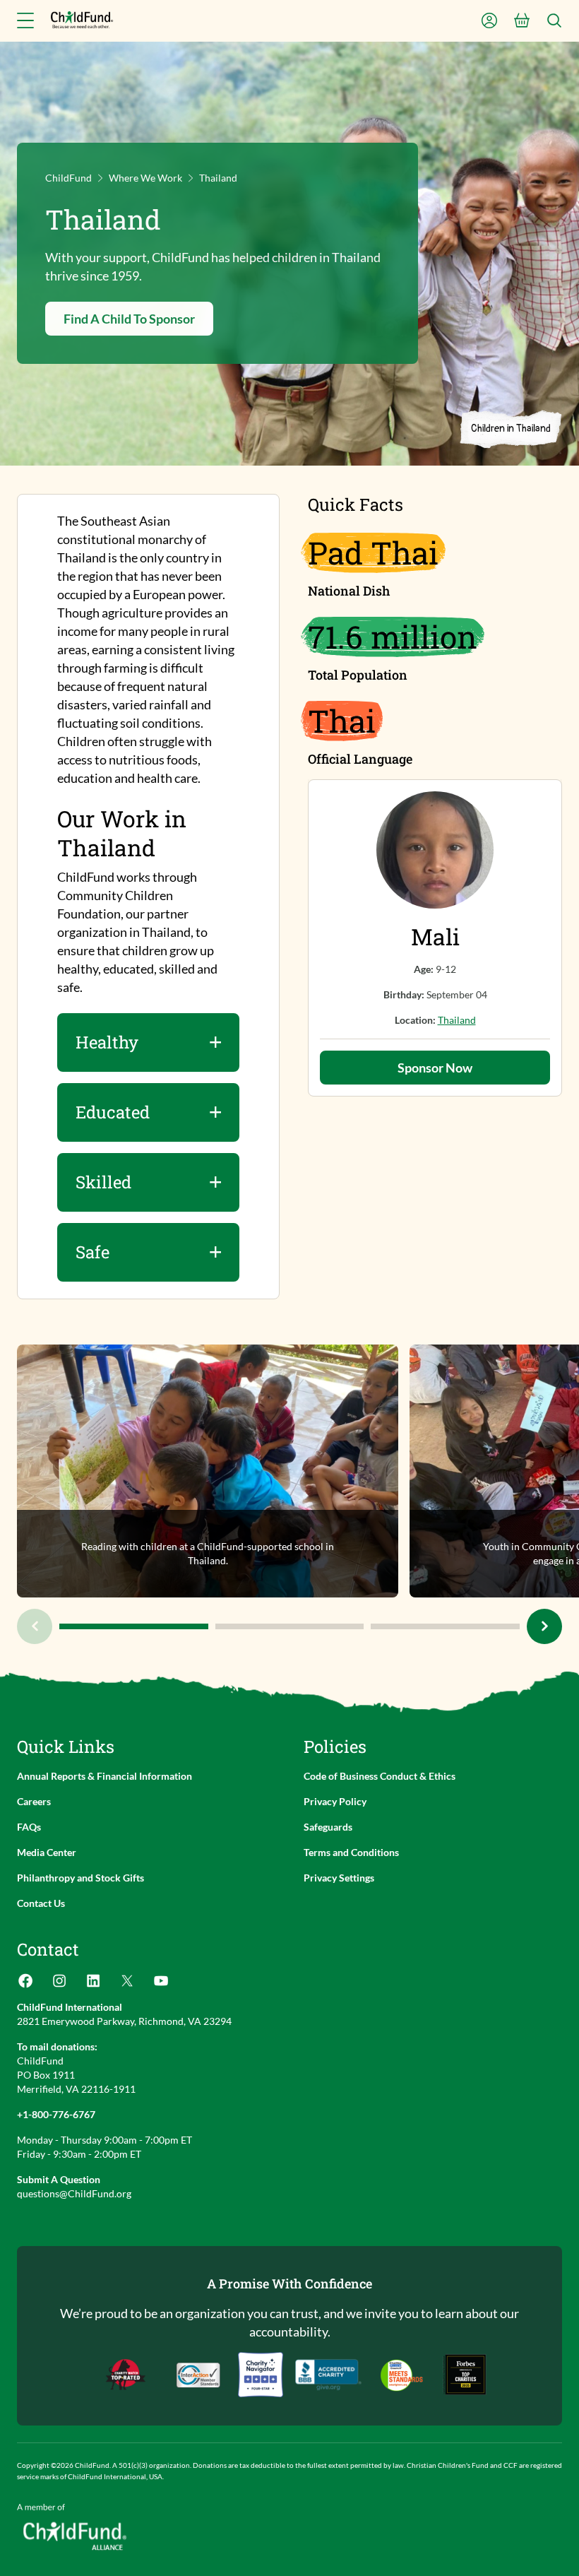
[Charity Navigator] (328, 2375)
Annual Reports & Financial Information (105, 1776)
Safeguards (328, 1827)
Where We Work (145, 178)
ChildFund (68, 178)
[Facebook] (25, 1985)
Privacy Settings (339, 1878)
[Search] (554, 20)
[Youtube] (161, 1985)
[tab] (134, 1626)
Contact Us (41, 1903)
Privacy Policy (335, 1801)
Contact (48, 1949)
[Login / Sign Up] (489, 20)
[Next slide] (544, 1626)
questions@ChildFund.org (74, 2193)
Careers (34, 1801)
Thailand (457, 1020)
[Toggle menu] (25, 20)
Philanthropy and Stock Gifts (80, 1878)
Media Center (47, 1852)
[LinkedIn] (93, 1985)
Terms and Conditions (351, 1852)
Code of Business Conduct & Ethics (380, 1776)
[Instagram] (59, 1985)
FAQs (29, 1827)
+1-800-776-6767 (56, 2114)
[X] (127, 1985)
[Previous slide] (35, 1626)
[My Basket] (522, 20)
